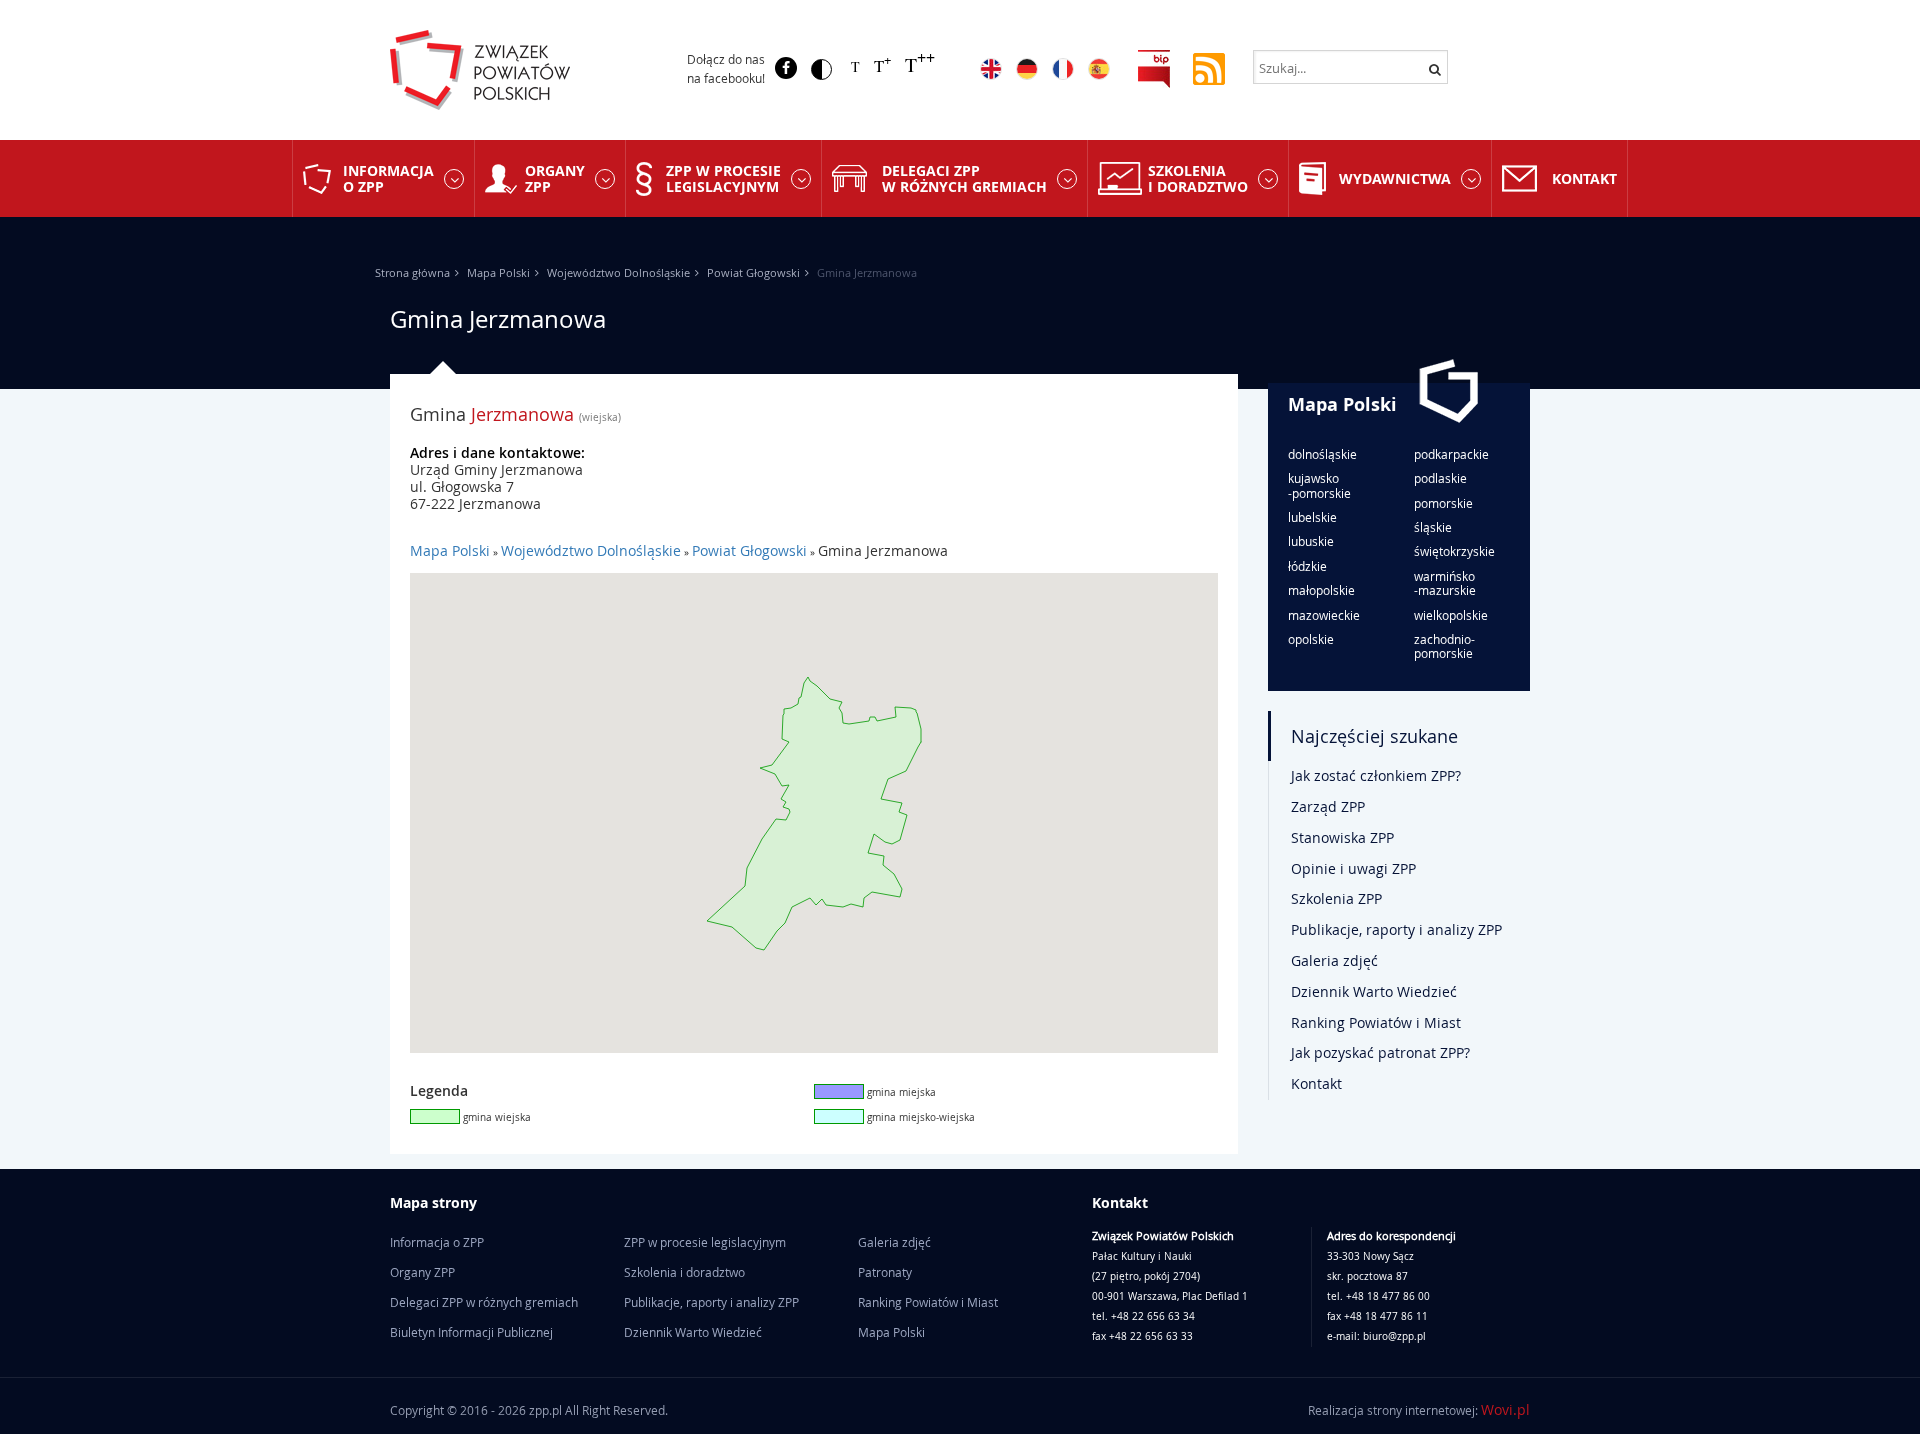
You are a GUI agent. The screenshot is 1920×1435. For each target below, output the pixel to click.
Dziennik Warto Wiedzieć (1374, 991)
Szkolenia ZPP (1336, 898)
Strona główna (412, 272)
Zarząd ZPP (1328, 806)
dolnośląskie (1322, 454)
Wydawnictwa (1395, 178)
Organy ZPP (555, 178)
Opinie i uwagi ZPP (1353, 868)
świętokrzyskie (1454, 551)
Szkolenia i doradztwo (1198, 178)
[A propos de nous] (1063, 69)
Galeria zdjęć (1334, 960)
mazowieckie (1324, 615)
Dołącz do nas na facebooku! (726, 68)
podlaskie (1440, 478)
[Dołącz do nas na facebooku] (786, 68)
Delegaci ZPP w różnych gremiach (964, 178)
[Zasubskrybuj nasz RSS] (1209, 67)
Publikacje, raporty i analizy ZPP (1396, 929)
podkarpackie (1451, 454)
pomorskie (1443, 503)
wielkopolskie (1451, 615)
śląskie (1433, 527)
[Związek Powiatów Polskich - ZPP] (521, 70)
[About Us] (991, 69)
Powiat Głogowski (753, 272)
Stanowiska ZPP (1342, 837)
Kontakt (1584, 178)
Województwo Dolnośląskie (618, 272)
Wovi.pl (1505, 1409)
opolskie (1311, 639)
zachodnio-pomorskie (1444, 646)
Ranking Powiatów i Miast (1376, 1022)
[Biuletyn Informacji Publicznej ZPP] (1154, 67)
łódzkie (1307, 566)
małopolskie (1321, 590)
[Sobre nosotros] (1099, 69)
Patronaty (885, 1272)
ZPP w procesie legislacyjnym (723, 178)
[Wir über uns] (1027, 69)
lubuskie (1311, 541)
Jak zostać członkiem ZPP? (1376, 775)
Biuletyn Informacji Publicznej (471, 1332)
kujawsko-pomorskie (1319, 485)
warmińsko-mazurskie (1445, 583)
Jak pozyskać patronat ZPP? (1380, 1052)
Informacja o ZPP (388, 178)
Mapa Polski (498, 272)
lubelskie (1312, 517)
